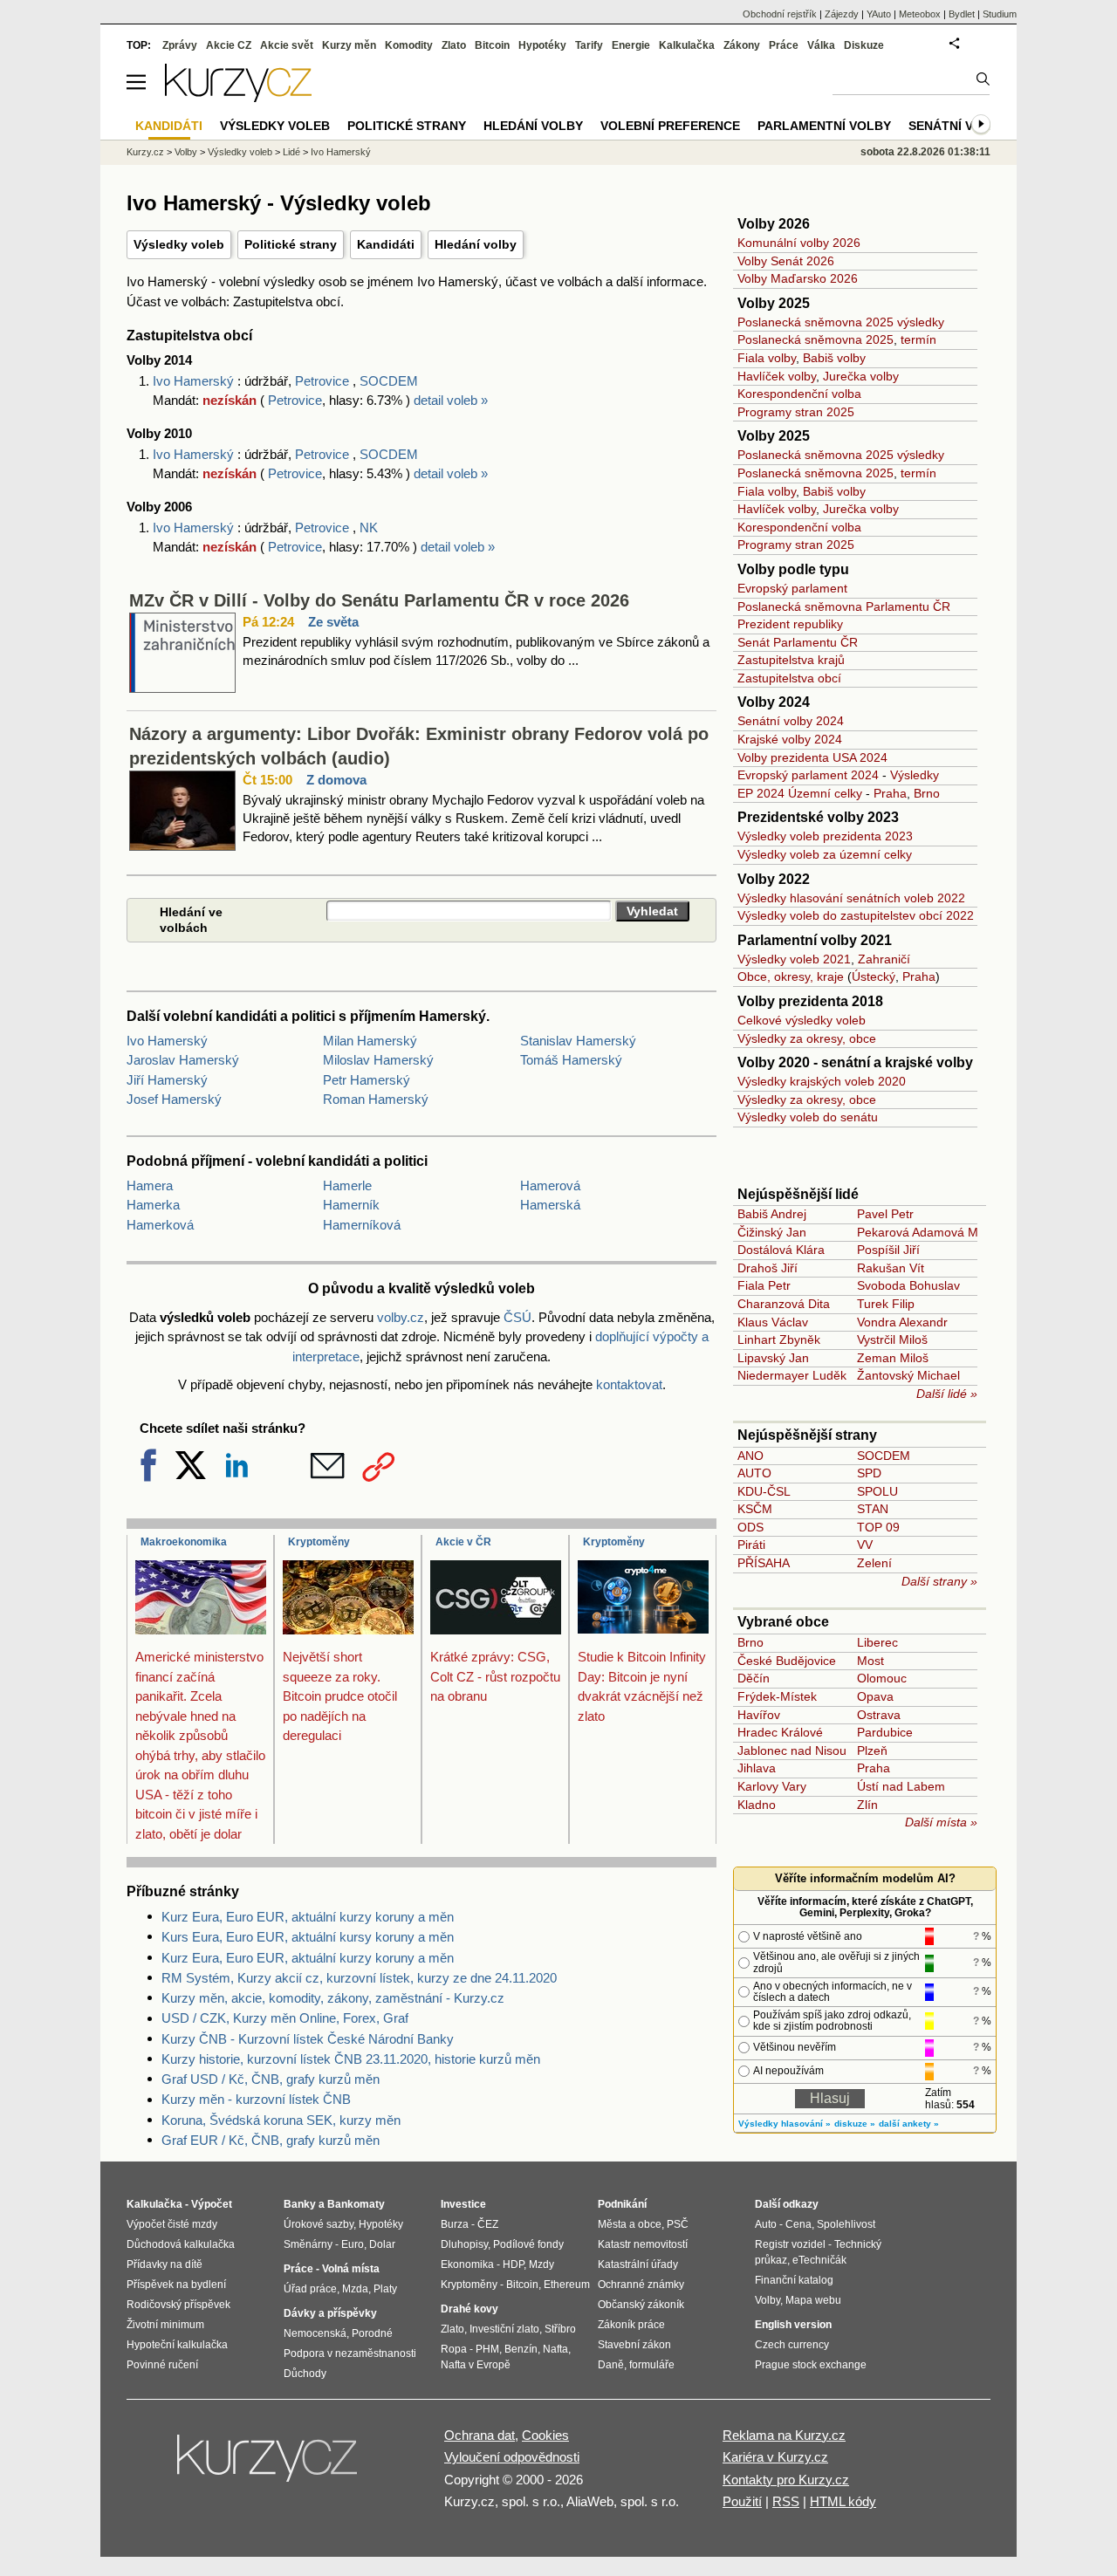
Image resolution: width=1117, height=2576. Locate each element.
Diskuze (864, 45)
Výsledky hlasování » (785, 2124)
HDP (513, 2264)
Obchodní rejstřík (780, 14)
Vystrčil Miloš (892, 1339)
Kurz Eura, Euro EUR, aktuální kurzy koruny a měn (308, 1917)
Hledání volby (476, 244)
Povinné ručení (162, 2365)
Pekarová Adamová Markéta (935, 1232)
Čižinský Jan (772, 1232)
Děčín (754, 1678)
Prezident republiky (790, 624)
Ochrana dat (480, 2435)
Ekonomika (467, 2264)
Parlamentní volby (824, 126)
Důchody (305, 2374)
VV (865, 1545)
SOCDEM (389, 381)
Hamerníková (362, 1225)
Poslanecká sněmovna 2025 (815, 339)
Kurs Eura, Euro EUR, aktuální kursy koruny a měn (308, 1937)
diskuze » (855, 2124)
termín (918, 339)
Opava (875, 1696)
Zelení (874, 1563)
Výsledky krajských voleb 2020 (822, 1081)
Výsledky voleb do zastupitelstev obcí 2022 (856, 915)
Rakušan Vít (891, 1268)
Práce (784, 45)
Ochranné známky (641, 2285)
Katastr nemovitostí (643, 2244)
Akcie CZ (229, 45)
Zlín (867, 1805)
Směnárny (308, 2244)
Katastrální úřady (638, 2264)
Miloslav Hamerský (378, 1060)
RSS (786, 2501)
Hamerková (160, 1225)
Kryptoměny (319, 1542)
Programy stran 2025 (796, 412)
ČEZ (488, 2224)
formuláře (652, 2365)
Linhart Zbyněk (779, 1339)
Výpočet (212, 2204)
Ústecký (874, 976)
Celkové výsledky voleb (802, 1020)
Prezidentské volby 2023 (818, 817)
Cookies (545, 2435)
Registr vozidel (790, 2244)
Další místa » (941, 1822)
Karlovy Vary (772, 1786)
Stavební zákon (634, 2345)
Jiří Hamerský (167, 1080)
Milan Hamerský (370, 1041)
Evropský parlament (792, 588)
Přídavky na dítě (164, 2264)
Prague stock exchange (811, 2365)
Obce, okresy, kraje (791, 976)
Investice (463, 2204)
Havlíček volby (777, 376)
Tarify (589, 45)
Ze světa (333, 622)
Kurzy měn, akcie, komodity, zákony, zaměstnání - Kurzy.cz (333, 1998)
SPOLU (877, 1491)
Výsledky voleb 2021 (794, 959)
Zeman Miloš (893, 1358)
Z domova (336, 780)
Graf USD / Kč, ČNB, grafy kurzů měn (271, 2079)
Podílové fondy (528, 2244)
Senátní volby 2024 (791, 721)
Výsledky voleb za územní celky (825, 854)
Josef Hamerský (174, 1099)
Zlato (454, 45)
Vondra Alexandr (902, 1322)
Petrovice (322, 381)
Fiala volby (767, 358)
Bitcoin (492, 45)
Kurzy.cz (145, 152)
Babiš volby (834, 358)
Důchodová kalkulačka (181, 2244)
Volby (186, 152)
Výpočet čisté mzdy (172, 2224)
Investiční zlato (504, 2329)
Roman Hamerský (376, 1099)
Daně (611, 2365)
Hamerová (550, 1185)
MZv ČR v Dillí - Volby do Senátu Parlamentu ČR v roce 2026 (379, 600)
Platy (385, 2289)
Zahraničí (884, 959)
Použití (742, 2501)
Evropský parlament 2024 (808, 775)
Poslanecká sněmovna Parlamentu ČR (844, 606)
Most (870, 1661)
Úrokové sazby (319, 2224)
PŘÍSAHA (764, 1563)
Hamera (150, 1185)
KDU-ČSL (764, 1491)
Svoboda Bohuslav (908, 1285)
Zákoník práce (631, 2325)
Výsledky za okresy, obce (807, 1038)
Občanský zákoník (641, 2305)
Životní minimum (165, 2325)
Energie (631, 45)
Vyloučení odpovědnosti (512, 2457)
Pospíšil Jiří (888, 1250)
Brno (927, 793)
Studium (1000, 14)
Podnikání (622, 2204)
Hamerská (550, 1205)
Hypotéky (542, 45)
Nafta (555, 2349)
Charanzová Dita (784, 1304)
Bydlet (962, 14)
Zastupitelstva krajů (791, 660)
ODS (750, 1527)
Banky (300, 2204)
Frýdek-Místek (777, 1696)
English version (793, 2325)
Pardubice (885, 1732)
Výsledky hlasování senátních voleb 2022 (851, 898)
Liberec (877, 1642)
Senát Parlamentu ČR (798, 642)
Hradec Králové (780, 1732)
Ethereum (567, 2285)
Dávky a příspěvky (330, 2313)
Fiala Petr (764, 1285)
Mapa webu (813, 2300)
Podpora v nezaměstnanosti (350, 2353)
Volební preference (670, 126)
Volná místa (351, 2269)
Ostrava (879, 1715)
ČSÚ (517, 1317)
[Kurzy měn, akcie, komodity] (269, 2465)
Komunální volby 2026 (799, 243)
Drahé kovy (469, 2309)
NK (369, 528)
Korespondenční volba (799, 394)
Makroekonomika (184, 1542)
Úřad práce (310, 2289)
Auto (766, 2224)
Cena (798, 2224)
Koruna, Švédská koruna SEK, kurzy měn (281, 2120)
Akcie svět (287, 45)
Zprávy (180, 45)
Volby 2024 (774, 702)
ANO (750, 1456)
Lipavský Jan (773, 1358)
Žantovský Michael (908, 1375)
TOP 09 (878, 1527)
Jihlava (757, 1768)
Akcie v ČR (463, 1542)
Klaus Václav (773, 1322)
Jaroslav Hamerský (183, 1060)
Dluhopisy (464, 2244)
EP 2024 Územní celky (800, 793)
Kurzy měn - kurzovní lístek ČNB (256, 2099)
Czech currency (792, 2345)
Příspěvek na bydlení (176, 2285)
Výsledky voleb (179, 244)
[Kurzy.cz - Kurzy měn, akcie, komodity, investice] (238, 97)
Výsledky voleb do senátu (808, 1117)
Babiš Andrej (772, 1214)
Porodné (372, 2333)
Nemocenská (315, 2333)
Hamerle (347, 1185)
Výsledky (915, 775)
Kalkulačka (687, 45)
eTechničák (819, 2260)
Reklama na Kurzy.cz (784, 2435)
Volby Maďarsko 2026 (798, 278)
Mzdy (541, 2264)
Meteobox (920, 14)
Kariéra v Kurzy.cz (775, 2457)
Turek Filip (886, 1304)
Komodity (409, 45)
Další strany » (939, 1581)
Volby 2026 (774, 224)
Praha (890, 793)
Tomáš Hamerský (571, 1060)
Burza (455, 2224)
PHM (487, 2349)
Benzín (521, 2349)
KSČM (755, 1509)
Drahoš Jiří (768, 1268)
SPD (869, 1473)
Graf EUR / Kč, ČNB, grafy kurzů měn (271, 2140)
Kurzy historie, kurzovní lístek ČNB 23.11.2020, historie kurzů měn (351, 2059)
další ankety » (909, 2124)
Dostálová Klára (781, 1250)
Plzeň (872, 1750)
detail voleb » (451, 400)
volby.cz (401, 1317)
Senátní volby (958, 126)
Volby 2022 (774, 879)
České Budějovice (787, 1661)
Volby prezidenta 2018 (810, 1001)
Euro (353, 2244)
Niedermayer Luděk (792, 1375)
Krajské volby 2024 (790, 739)
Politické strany (291, 244)
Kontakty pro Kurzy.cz (786, 2480)
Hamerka (153, 1205)
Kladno (757, 1805)
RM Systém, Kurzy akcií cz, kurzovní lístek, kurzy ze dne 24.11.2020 (359, 1978)
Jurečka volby (861, 376)
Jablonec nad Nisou (792, 1750)
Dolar (382, 2244)
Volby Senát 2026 (786, 261)
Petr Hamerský (367, 1080)
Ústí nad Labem (901, 1786)
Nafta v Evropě (476, 2365)
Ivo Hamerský (195, 381)
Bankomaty (356, 2204)
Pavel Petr (885, 1214)
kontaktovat (629, 1384)
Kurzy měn (349, 45)
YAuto (879, 14)
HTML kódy (843, 2501)
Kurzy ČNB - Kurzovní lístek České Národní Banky (308, 2039)
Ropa (454, 2349)
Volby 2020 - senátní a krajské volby (855, 1062)
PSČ (678, 2224)
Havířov (759, 1715)
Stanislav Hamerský (578, 1041)
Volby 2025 (774, 303)
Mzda (355, 2289)
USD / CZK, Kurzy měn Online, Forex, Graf (285, 2018)
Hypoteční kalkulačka (177, 2345)
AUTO (754, 1473)
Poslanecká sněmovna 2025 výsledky (841, 322)
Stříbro (560, 2329)
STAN (873, 1509)
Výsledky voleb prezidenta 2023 (825, 836)
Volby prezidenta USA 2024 (812, 757)
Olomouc (882, 1678)
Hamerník (351, 1205)
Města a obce (630, 2224)
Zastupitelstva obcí (789, 678)
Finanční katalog (794, 2280)
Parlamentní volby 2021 (815, 940)
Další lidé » (947, 1394)
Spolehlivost (846, 2224)
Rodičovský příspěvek (178, 2305)
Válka (821, 45)
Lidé (291, 152)
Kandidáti (386, 244)
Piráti (751, 1545)
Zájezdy (842, 14)
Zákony (742, 45)
